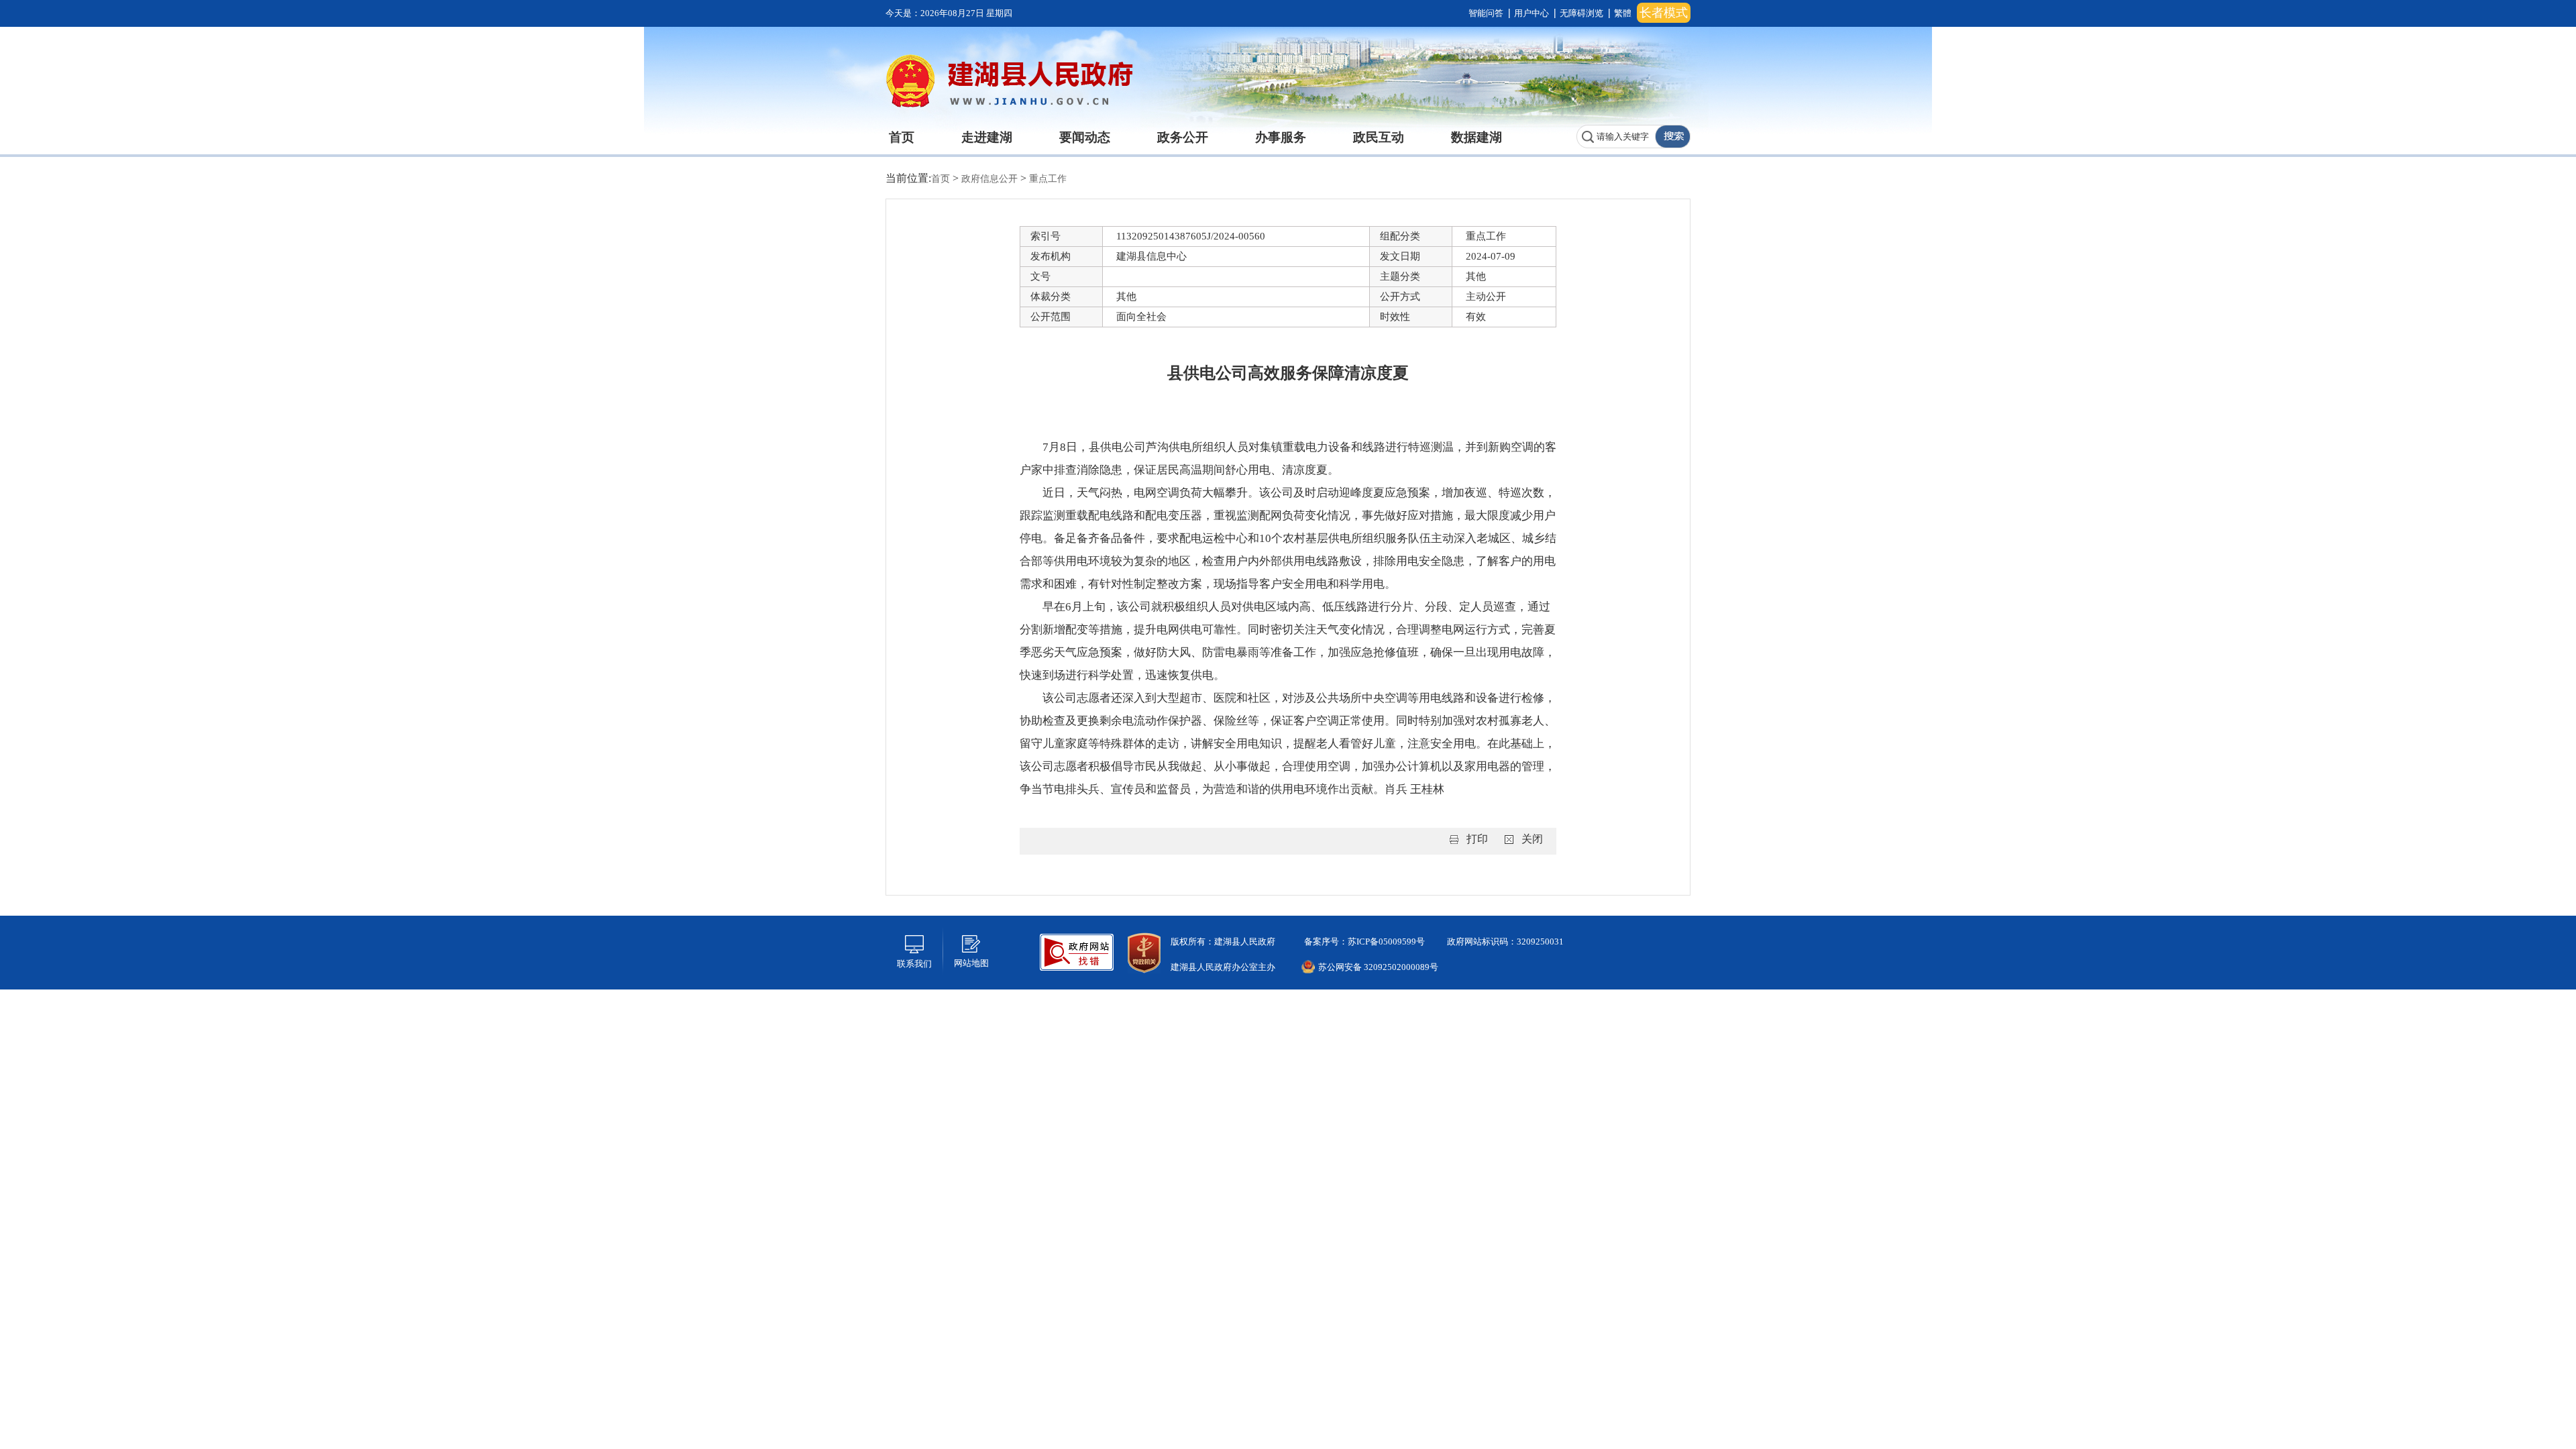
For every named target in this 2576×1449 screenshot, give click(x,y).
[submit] (1672, 137)
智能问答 (1486, 13)
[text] (1616, 137)
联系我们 (914, 964)
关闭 (1532, 839)
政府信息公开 (991, 179)
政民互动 (1379, 137)
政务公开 (1183, 137)
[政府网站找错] (1077, 951)
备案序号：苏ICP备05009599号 (1363, 942)
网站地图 (971, 963)
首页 (902, 137)
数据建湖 (1477, 137)
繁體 (1623, 13)
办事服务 (1281, 137)
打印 (1477, 839)
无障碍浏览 (1581, 13)
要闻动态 (1085, 137)
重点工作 (1048, 179)
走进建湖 (987, 137)
